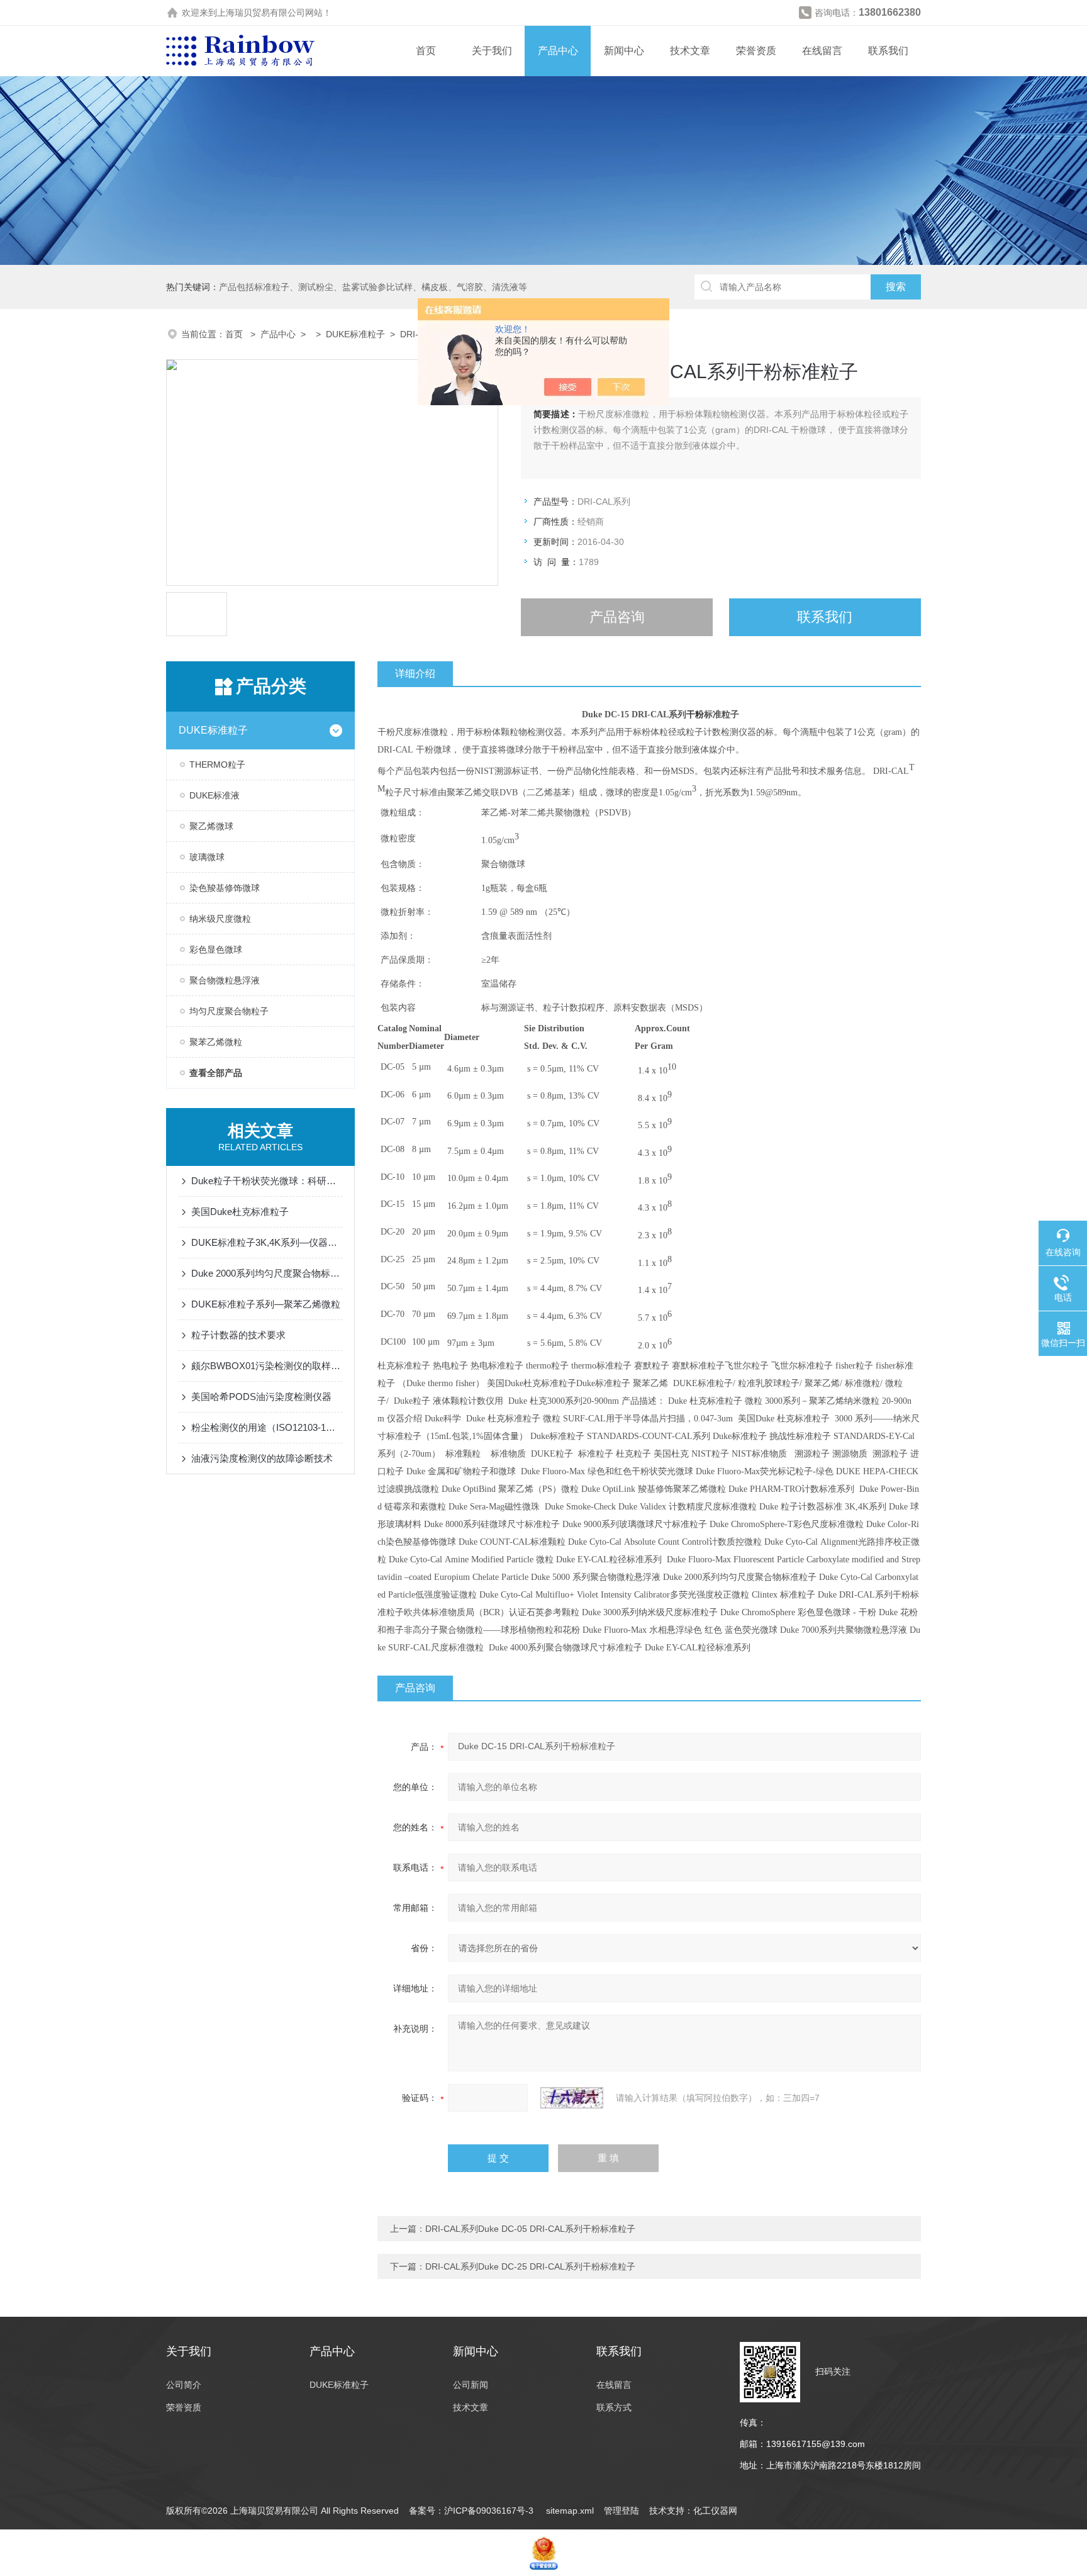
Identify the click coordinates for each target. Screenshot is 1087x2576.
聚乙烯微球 (211, 826)
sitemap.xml (570, 2511)
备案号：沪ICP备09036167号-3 (472, 2511)
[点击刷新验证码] (572, 2098)
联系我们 (888, 51)
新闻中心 (624, 51)
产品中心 (558, 51)
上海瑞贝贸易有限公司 (261, 13)
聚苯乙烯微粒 (216, 1042)
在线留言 (822, 51)
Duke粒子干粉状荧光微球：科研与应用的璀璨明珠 (267, 1181)
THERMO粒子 (217, 764)
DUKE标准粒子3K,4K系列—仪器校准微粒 (267, 1242)
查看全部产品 (216, 1073)
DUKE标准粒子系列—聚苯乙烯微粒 (266, 1304)
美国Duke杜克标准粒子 (240, 1212)
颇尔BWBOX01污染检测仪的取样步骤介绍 (267, 1366)
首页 (426, 51)
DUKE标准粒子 (355, 334)
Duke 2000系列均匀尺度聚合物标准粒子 (267, 1273)
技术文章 (690, 51)
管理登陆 (622, 2511)
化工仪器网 (715, 2511)
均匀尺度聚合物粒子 (229, 1011)
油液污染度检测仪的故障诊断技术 (262, 1458)
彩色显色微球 (216, 949)
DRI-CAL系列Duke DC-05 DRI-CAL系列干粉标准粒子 (530, 2229)
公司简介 (184, 2385)
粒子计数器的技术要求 (238, 1335)
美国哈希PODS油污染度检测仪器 (261, 1397)
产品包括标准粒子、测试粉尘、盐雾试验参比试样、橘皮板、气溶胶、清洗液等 (373, 287)
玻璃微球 (207, 857)
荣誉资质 (756, 51)
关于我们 (492, 51)
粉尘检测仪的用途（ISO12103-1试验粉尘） (267, 1427)
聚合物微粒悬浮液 (225, 980)
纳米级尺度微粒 (220, 919)
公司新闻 (471, 2385)
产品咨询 (617, 617)
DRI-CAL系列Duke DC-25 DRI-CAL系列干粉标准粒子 (530, 2266)
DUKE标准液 (215, 795)
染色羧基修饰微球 (225, 888)
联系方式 (614, 2407)
